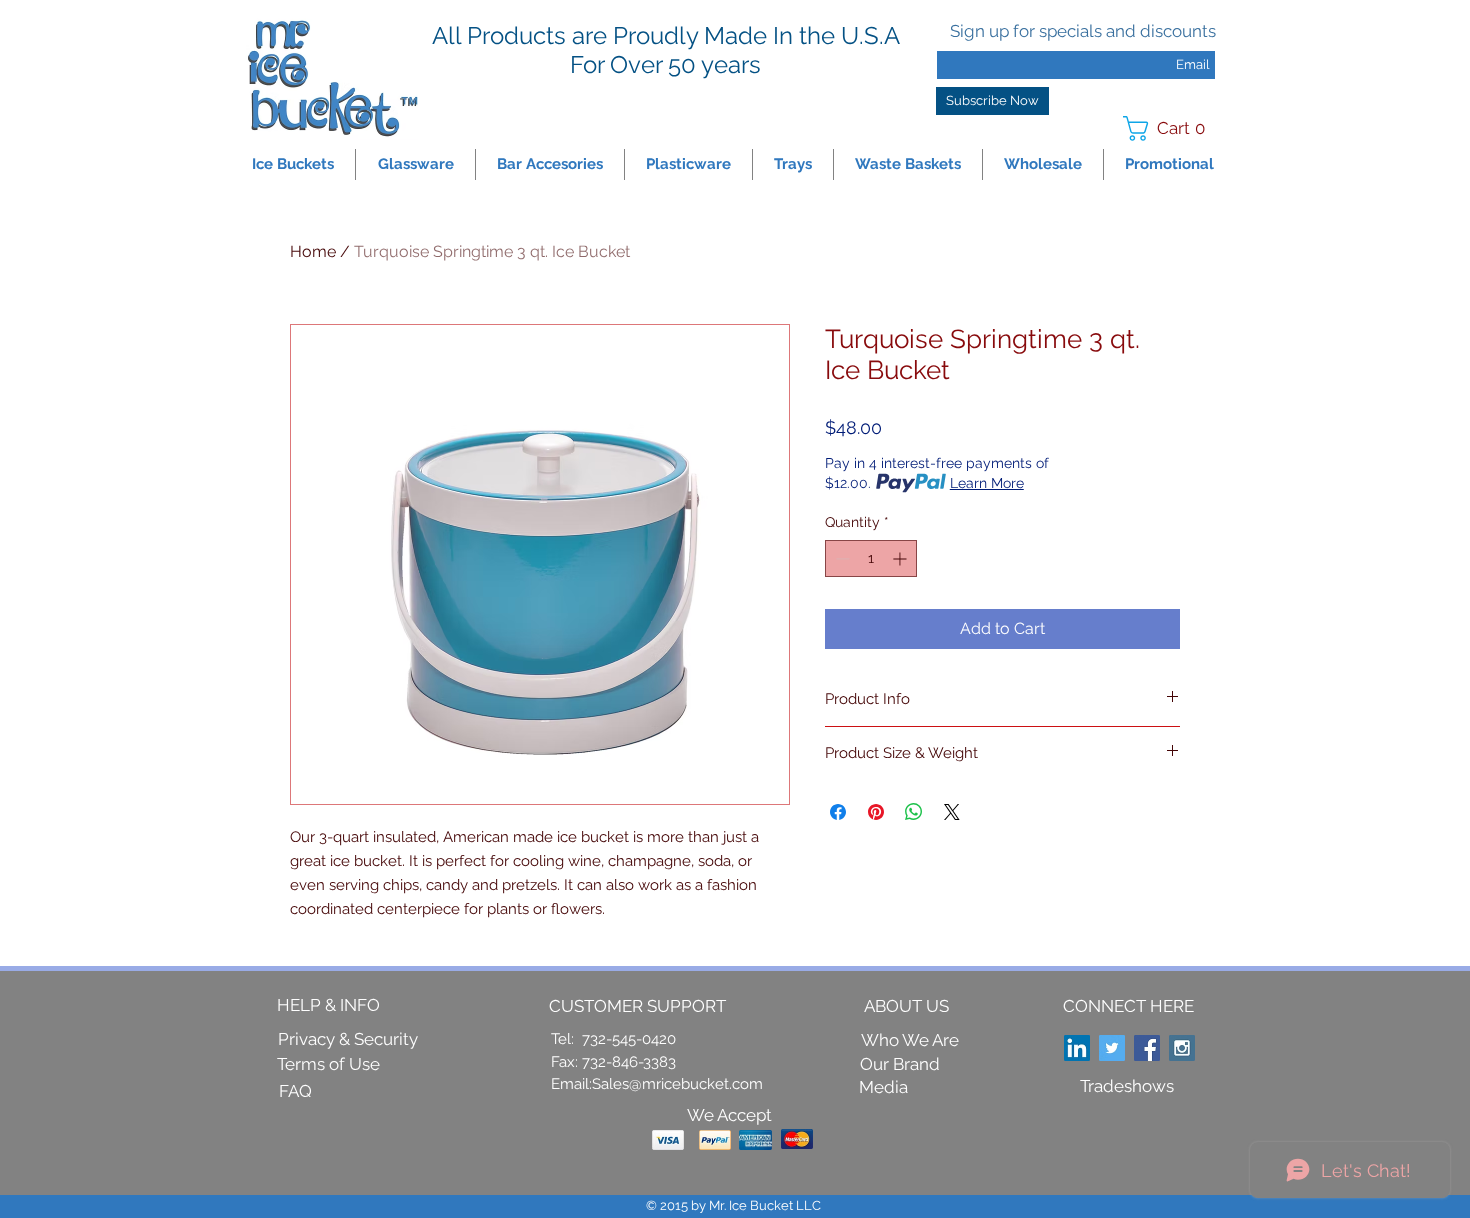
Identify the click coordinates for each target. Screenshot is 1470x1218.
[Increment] (901, 558)
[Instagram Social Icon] (1182, 1048)
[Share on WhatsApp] (914, 812)
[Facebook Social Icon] (1147, 1048)
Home (313, 251)
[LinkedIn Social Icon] (1077, 1048)
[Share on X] (952, 812)
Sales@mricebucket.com (677, 1084)
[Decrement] (840, 558)
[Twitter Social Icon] (1112, 1048)
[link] (1170, 128)
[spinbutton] (871, 558)
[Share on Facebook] (838, 812)
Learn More (987, 483)
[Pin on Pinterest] (876, 812)
